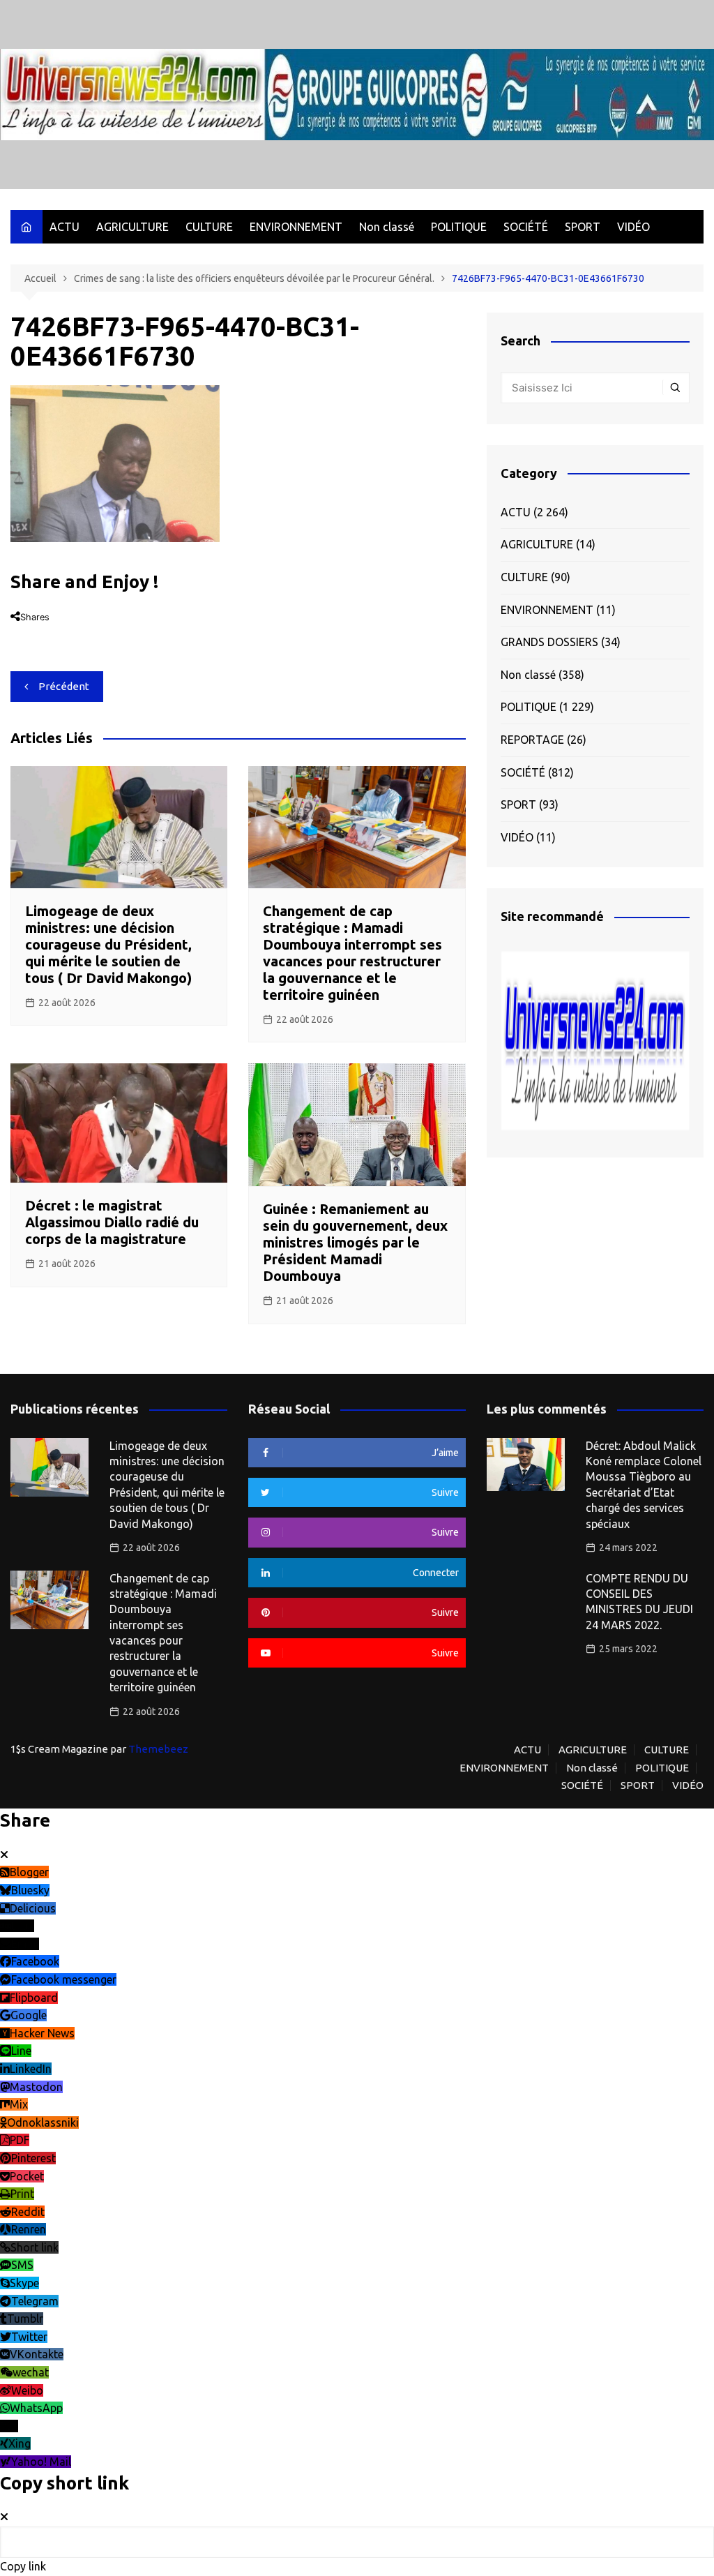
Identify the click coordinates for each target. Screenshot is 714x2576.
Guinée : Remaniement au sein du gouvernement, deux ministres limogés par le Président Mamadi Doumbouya (355, 1242)
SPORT (583, 227)
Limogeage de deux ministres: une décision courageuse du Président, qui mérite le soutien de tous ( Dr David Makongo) (108, 944)
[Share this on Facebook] (16, 634)
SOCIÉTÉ (526, 227)
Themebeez (158, 1749)
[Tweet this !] (31, 634)
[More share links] (99, 634)
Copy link (23, 2566)
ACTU (64, 227)
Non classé (387, 227)
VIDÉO (633, 227)
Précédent (64, 686)
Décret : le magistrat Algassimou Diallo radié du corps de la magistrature (112, 1222)
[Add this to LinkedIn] (45, 634)
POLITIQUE (459, 227)
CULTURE (209, 227)
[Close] (4, 1855)
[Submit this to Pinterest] (59, 634)
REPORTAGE (532, 740)
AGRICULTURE (132, 227)
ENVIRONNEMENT (296, 227)
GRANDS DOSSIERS (549, 642)
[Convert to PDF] (86, 634)
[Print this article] (73, 634)
